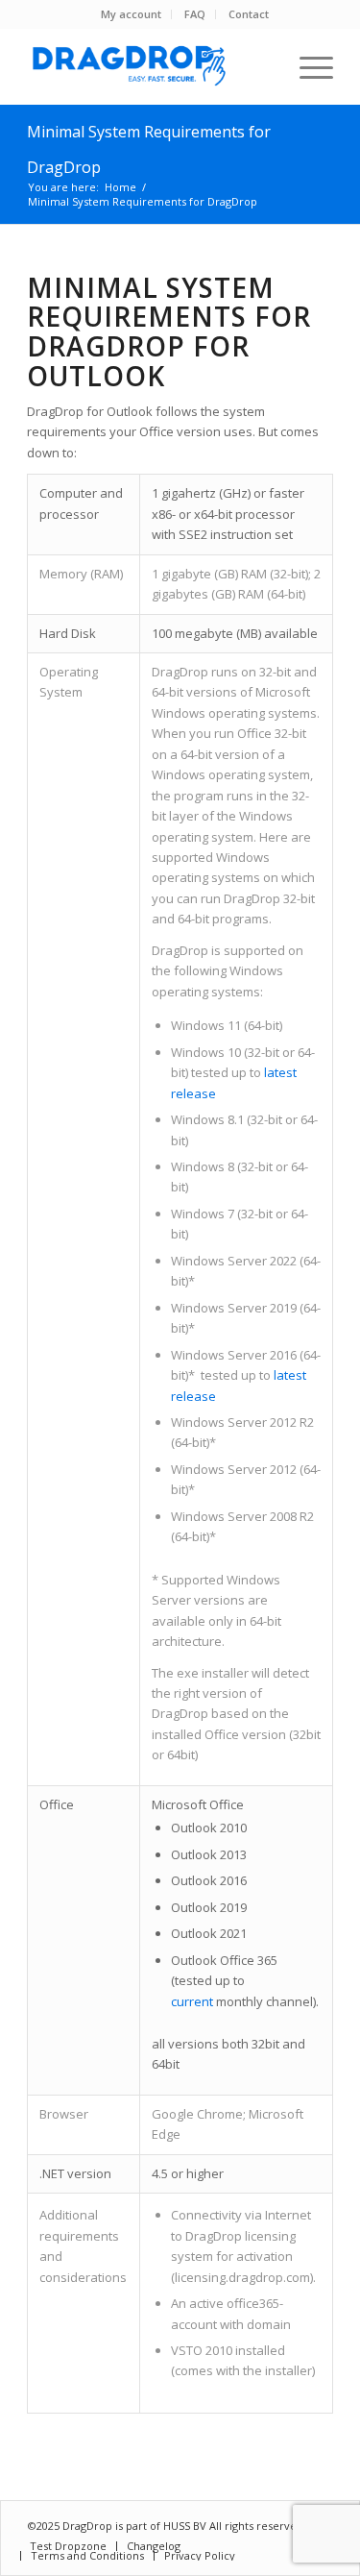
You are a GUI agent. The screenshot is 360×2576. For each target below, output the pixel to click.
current (192, 2001)
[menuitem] (132, 14)
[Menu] (307, 66)
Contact (249, 14)
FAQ (195, 14)
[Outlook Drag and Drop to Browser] (149, 66)
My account (131, 14)
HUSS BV (186, 2526)
